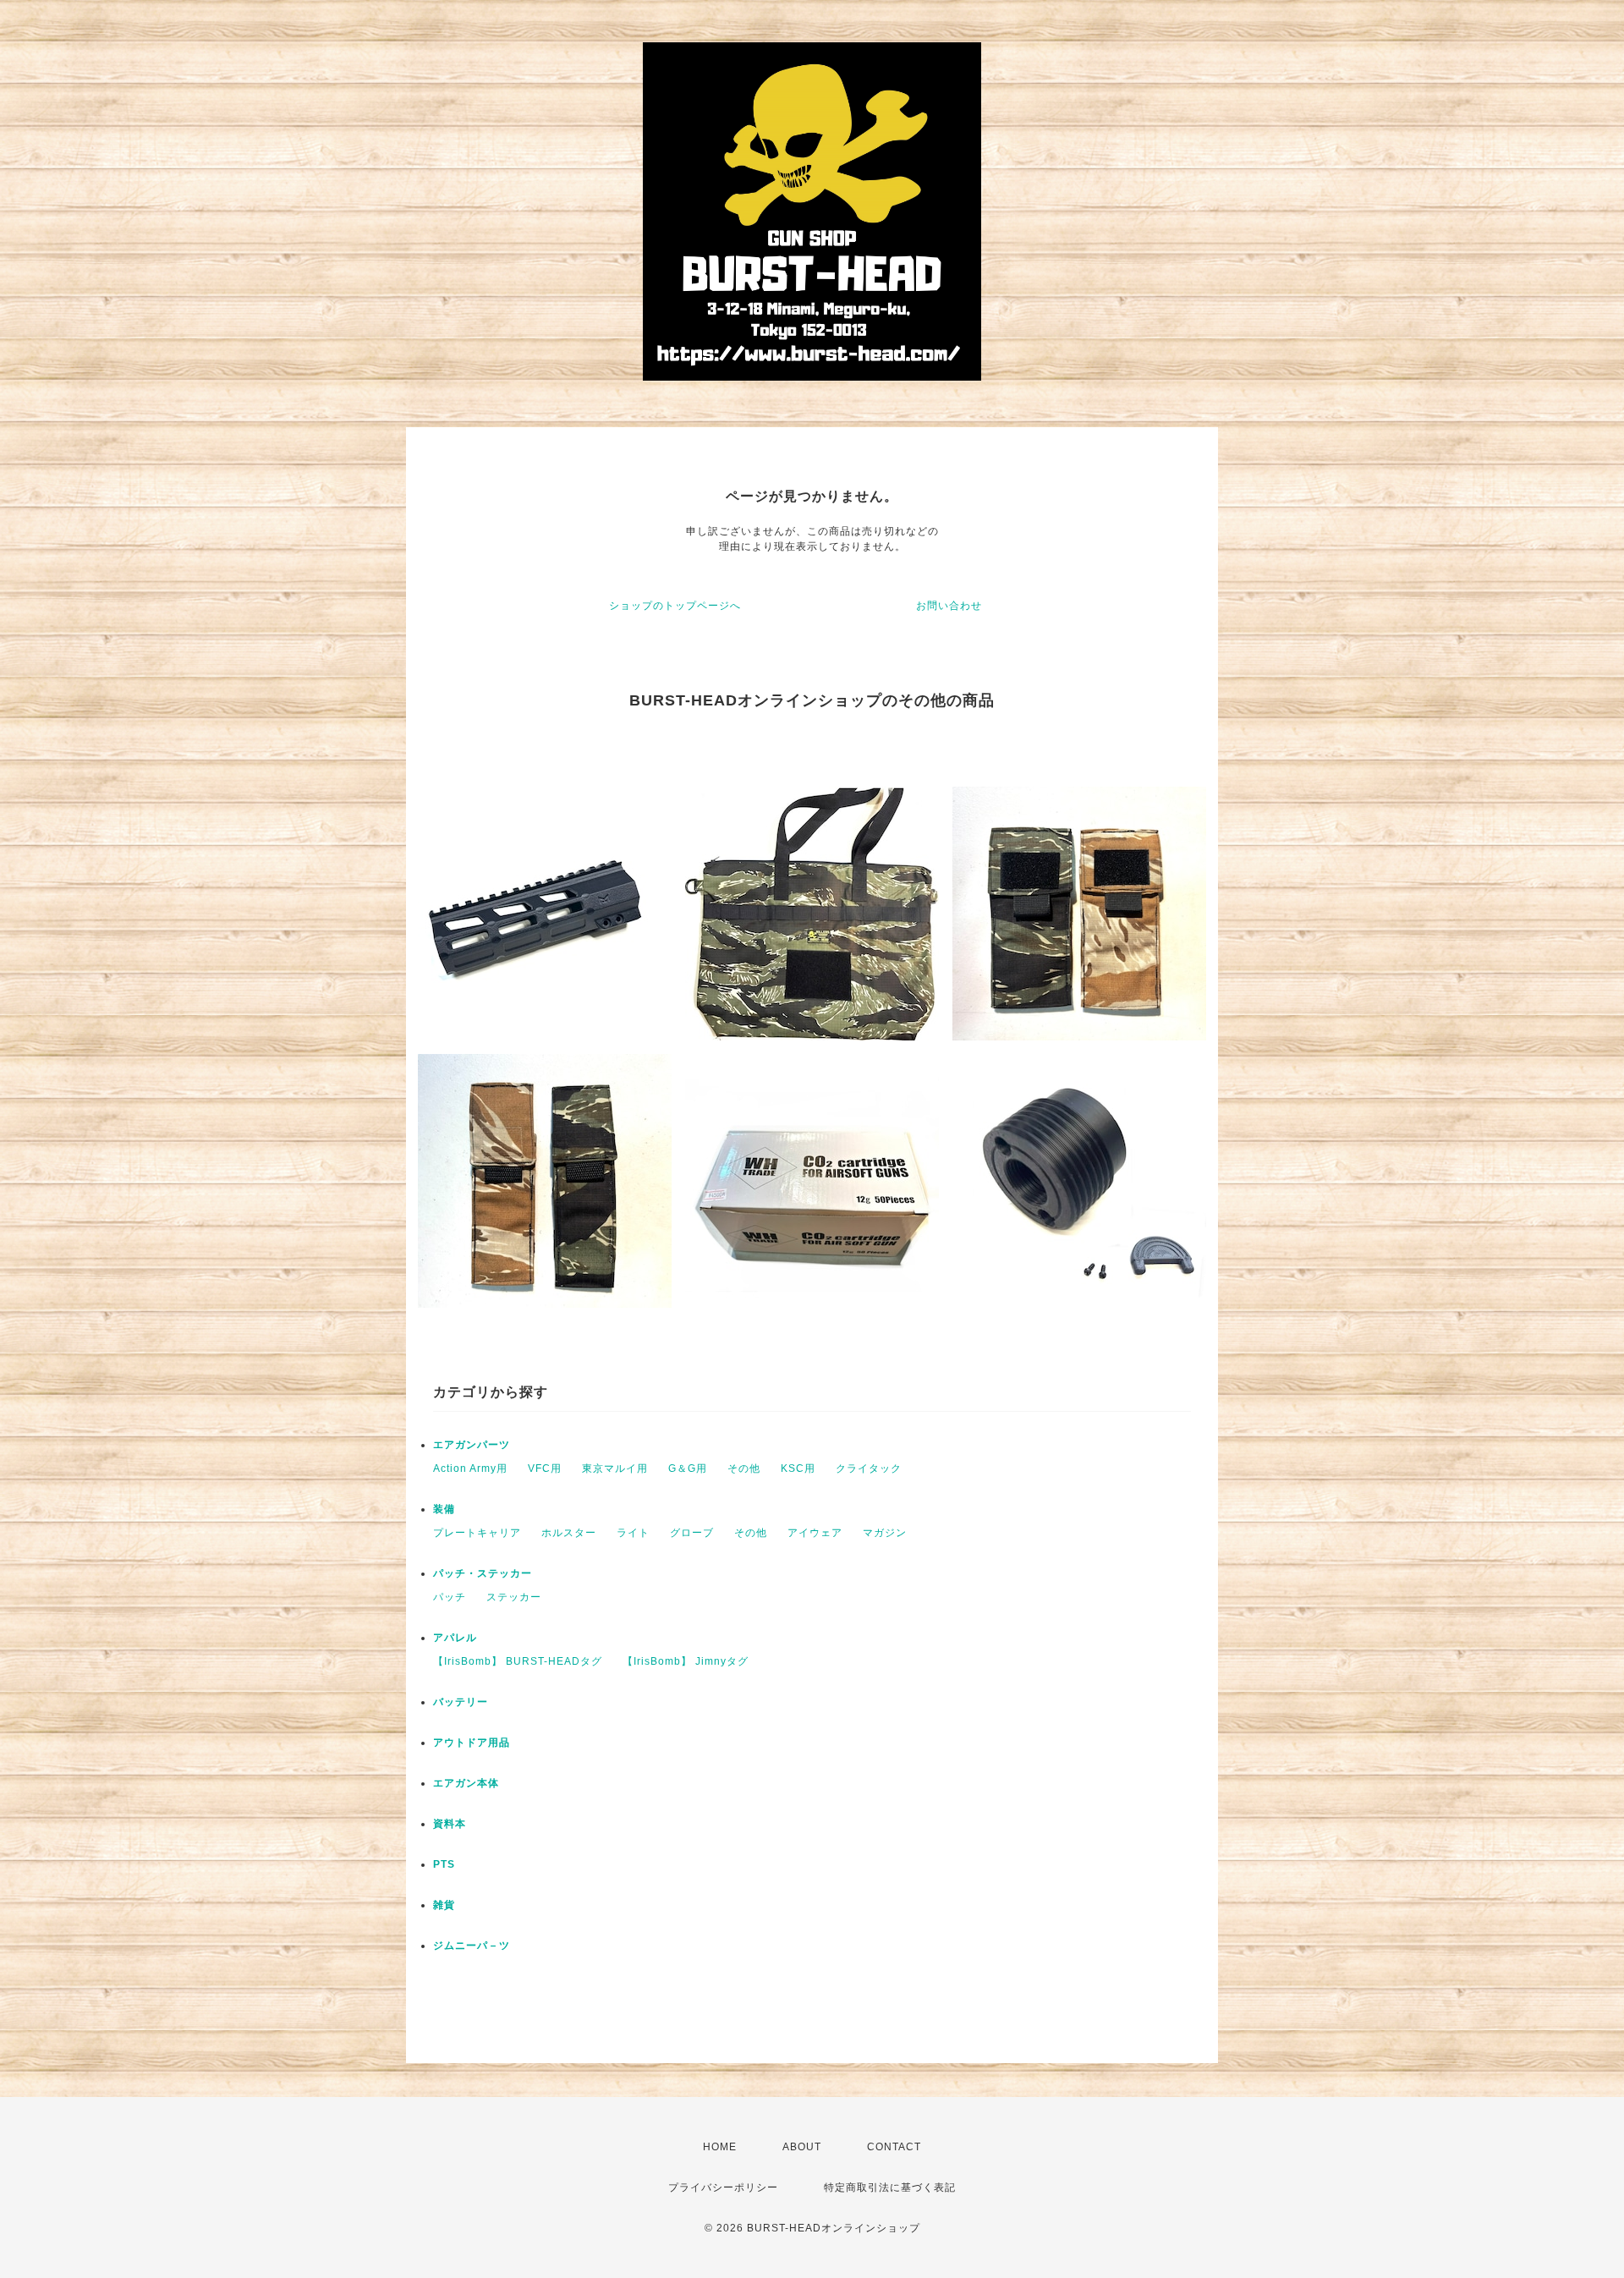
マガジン (885, 1533)
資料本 (450, 1824)
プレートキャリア (477, 1533)
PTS (444, 1864)
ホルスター (569, 1533)
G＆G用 (688, 1468)
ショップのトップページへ (675, 606)
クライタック (869, 1468)
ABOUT (802, 2147)
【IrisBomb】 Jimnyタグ (686, 1661)
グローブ (692, 1533)
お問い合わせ (949, 606)
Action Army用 (470, 1468)
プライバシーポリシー (723, 2187)
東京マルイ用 (615, 1468)
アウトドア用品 (472, 1743)
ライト (633, 1533)
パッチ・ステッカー (483, 1573)
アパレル (455, 1638)
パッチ (450, 1597)
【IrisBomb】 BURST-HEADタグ (518, 1661)
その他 (744, 1468)
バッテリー (461, 1702)
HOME (720, 2147)
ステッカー (514, 1597)
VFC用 (545, 1468)
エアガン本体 (466, 1783)
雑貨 (444, 1905)
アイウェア (815, 1533)
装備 (444, 1509)
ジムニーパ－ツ (472, 1946)
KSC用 (798, 1468)
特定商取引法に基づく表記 (890, 2187)
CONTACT (894, 2147)
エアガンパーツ (472, 1445)
